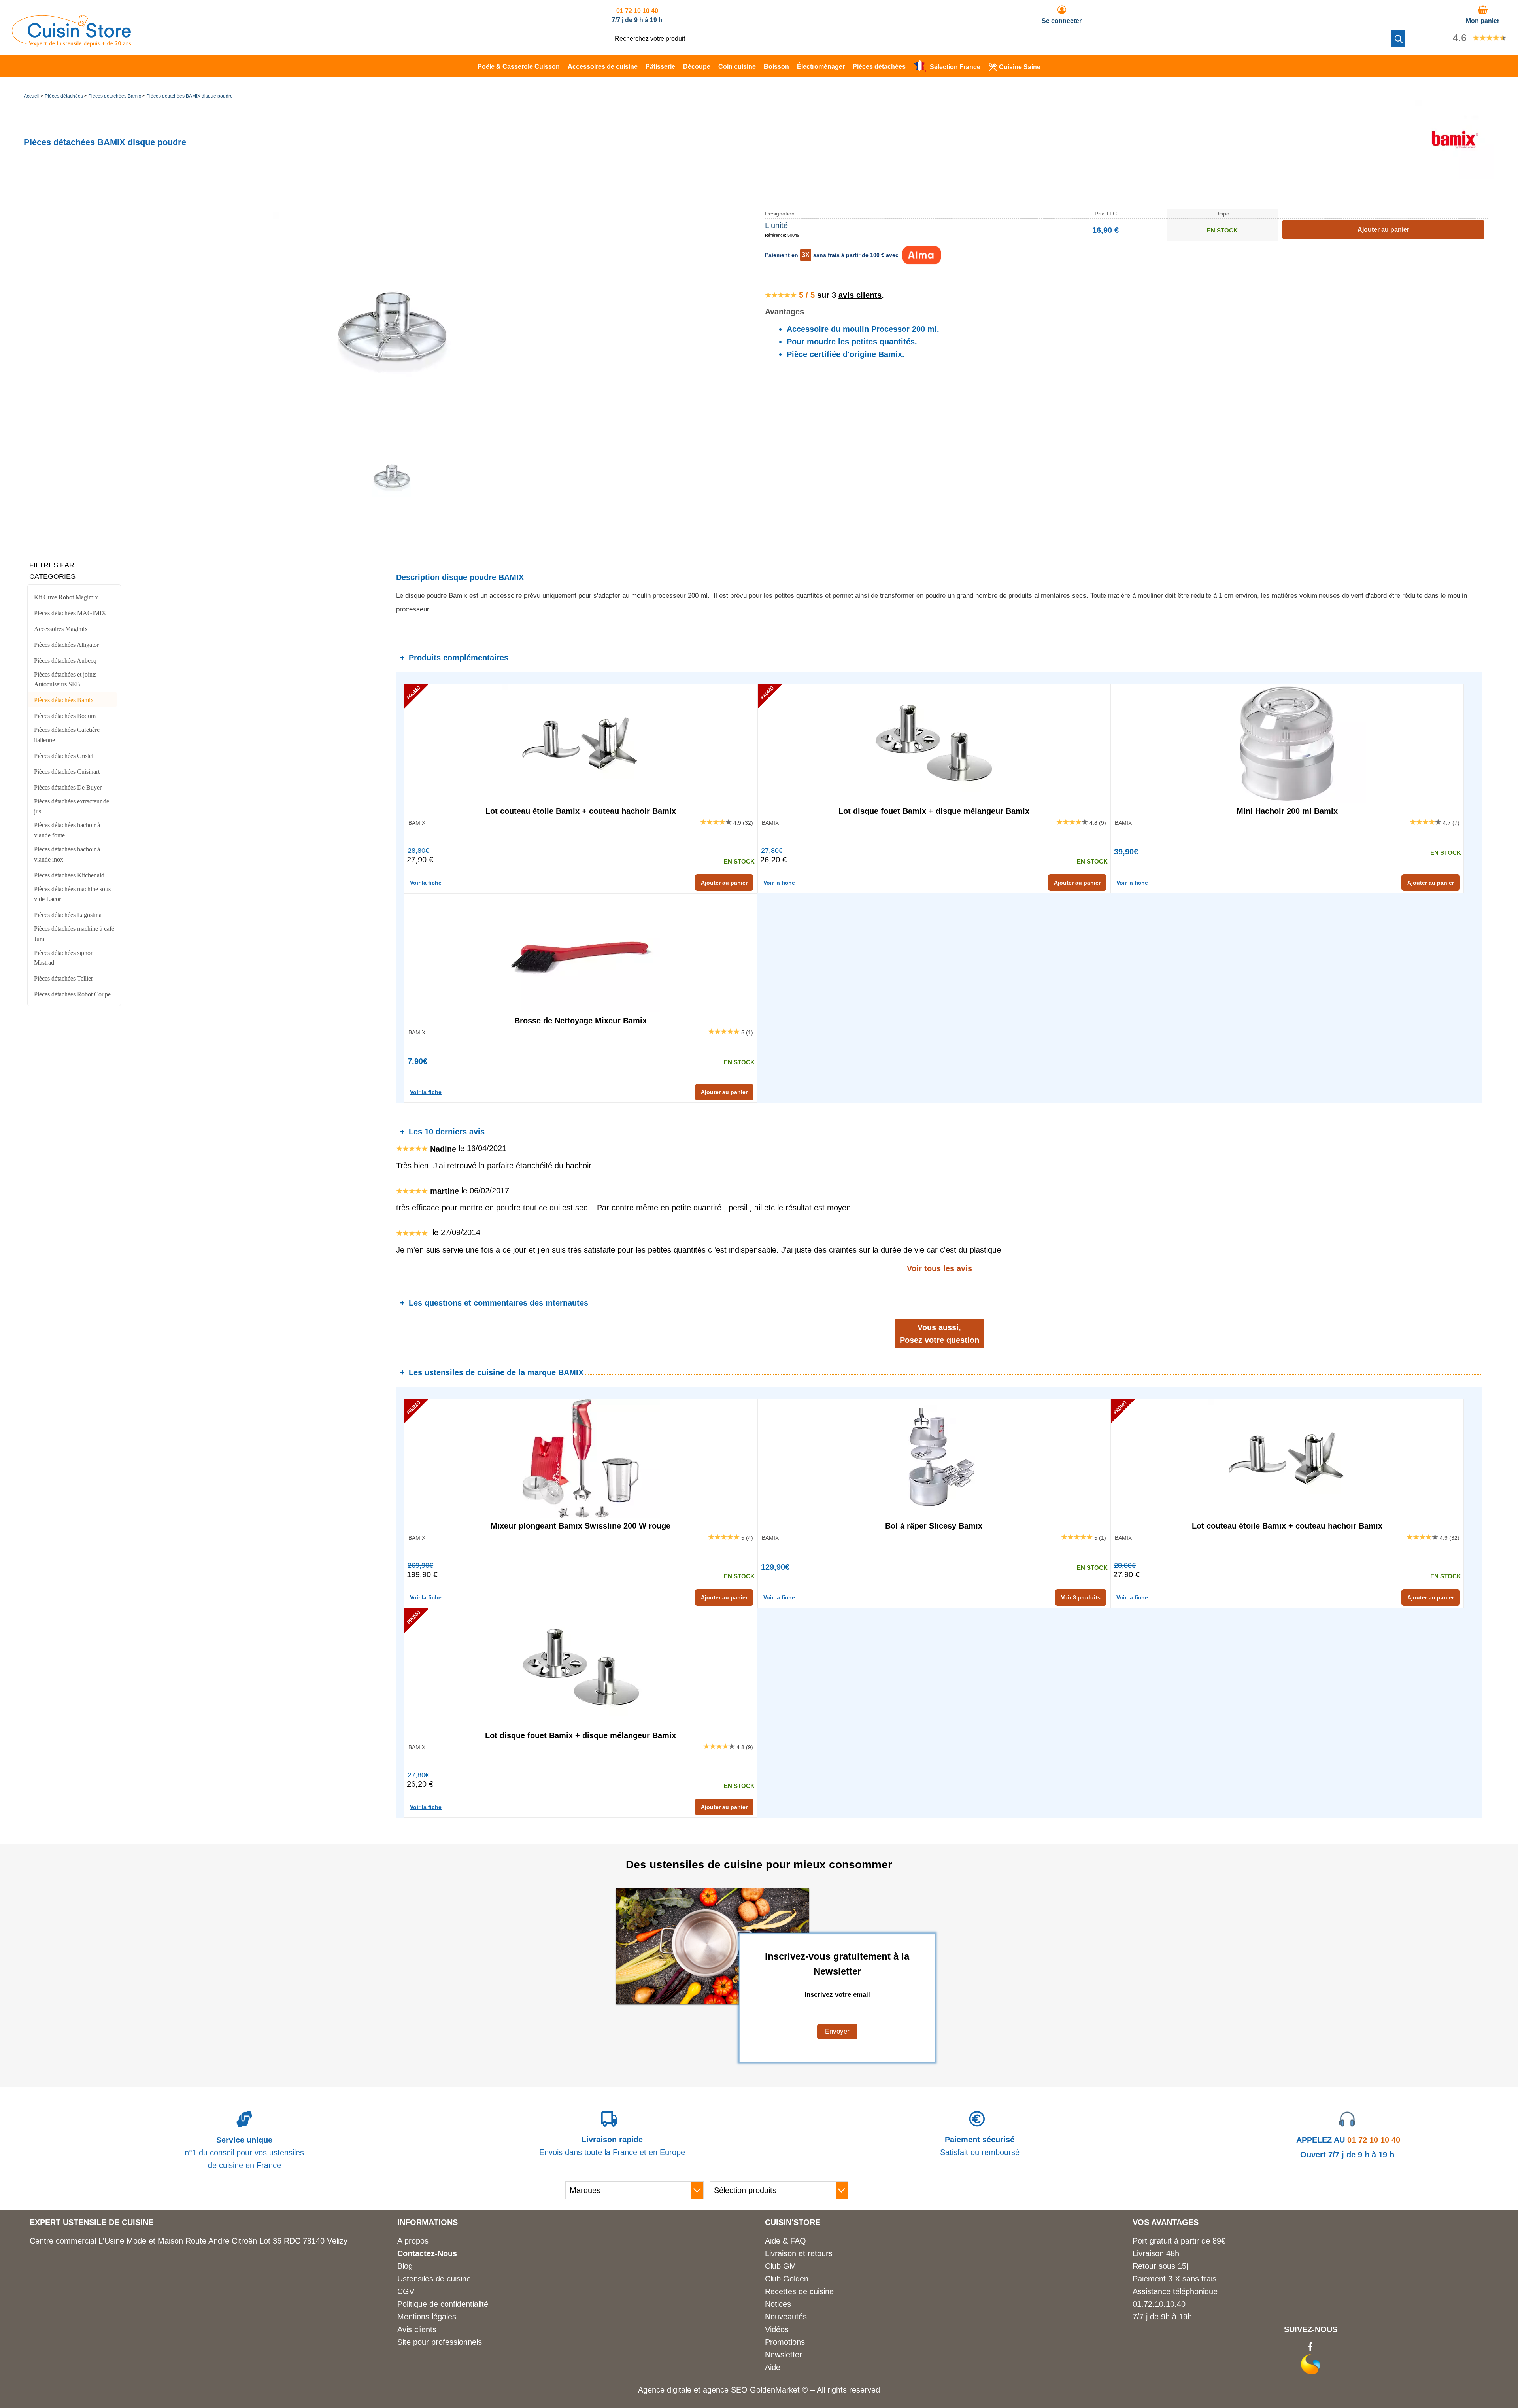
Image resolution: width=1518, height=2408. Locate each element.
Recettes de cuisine (799, 2291)
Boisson (776, 67)
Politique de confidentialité (443, 2304)
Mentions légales (427, 2317)
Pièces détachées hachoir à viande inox (67, 854)
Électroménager (821, 67)
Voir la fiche (426, 883)
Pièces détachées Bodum (65, 716)
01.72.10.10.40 (1159, 2304)
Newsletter (784, 2355)
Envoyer (837, 2031)
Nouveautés (786, 2317)
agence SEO (726, 2390)
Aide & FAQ (785, 2241)
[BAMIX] (1455, 176)
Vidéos (777, 2329)
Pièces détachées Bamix (115, 96)
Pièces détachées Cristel (64, 756)
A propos (413, 2241)
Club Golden (787, 2279)
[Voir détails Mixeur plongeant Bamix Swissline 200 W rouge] (581, 1458)
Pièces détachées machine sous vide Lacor (72, 894)
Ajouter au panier (724, 883)
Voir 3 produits (1081, 1597)
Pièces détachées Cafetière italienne (67, 735)
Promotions (785, 2342)
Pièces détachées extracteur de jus (72, 806)
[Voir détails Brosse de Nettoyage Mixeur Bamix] (581, 953)
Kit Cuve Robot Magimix (66, 597)
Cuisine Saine (1020, 67)
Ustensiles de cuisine (434, 2279)
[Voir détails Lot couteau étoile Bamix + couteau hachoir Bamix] (581, 743)
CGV (406, 2291)
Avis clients (417, 2329)
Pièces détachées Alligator (66, 645)
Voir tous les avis (939, 1268)
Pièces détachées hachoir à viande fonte (67, 830)
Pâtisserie (660, 67)
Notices (778, 2304)
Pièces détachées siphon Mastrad (64, 958)
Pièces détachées (879, 67)
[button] (1398, 38)
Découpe (697, 67)
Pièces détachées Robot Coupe (72, 994)
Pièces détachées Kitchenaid (69, 875)
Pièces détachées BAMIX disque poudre (190, 96)
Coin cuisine (737, 67)
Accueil (32, 96)
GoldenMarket (776, 2390)
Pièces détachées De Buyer (68, 787)
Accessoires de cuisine (603, 67)
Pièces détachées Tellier (63, 978)
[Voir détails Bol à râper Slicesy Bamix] (934, 1458)
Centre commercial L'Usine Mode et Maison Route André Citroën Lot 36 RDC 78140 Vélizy (189, 2241)
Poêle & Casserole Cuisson (519, 67)
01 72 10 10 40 (637, 11)
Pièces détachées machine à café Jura (74, 934)
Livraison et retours (799, 2253)
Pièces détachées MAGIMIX (70, 613)
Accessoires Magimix (61, 629)
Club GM (781, 2266)
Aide (773, 2367)
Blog (405, 2266)
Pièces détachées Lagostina (68, 915)
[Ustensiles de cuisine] (71, 44)
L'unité (776, 225)
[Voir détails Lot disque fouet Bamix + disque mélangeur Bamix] (934, 743)
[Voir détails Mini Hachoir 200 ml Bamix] (1287, 743)
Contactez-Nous (427, 2253)
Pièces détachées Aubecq (65, 661)
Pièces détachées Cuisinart (67, 772)
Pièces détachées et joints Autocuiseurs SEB (65, 679)
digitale (679, 2390)
